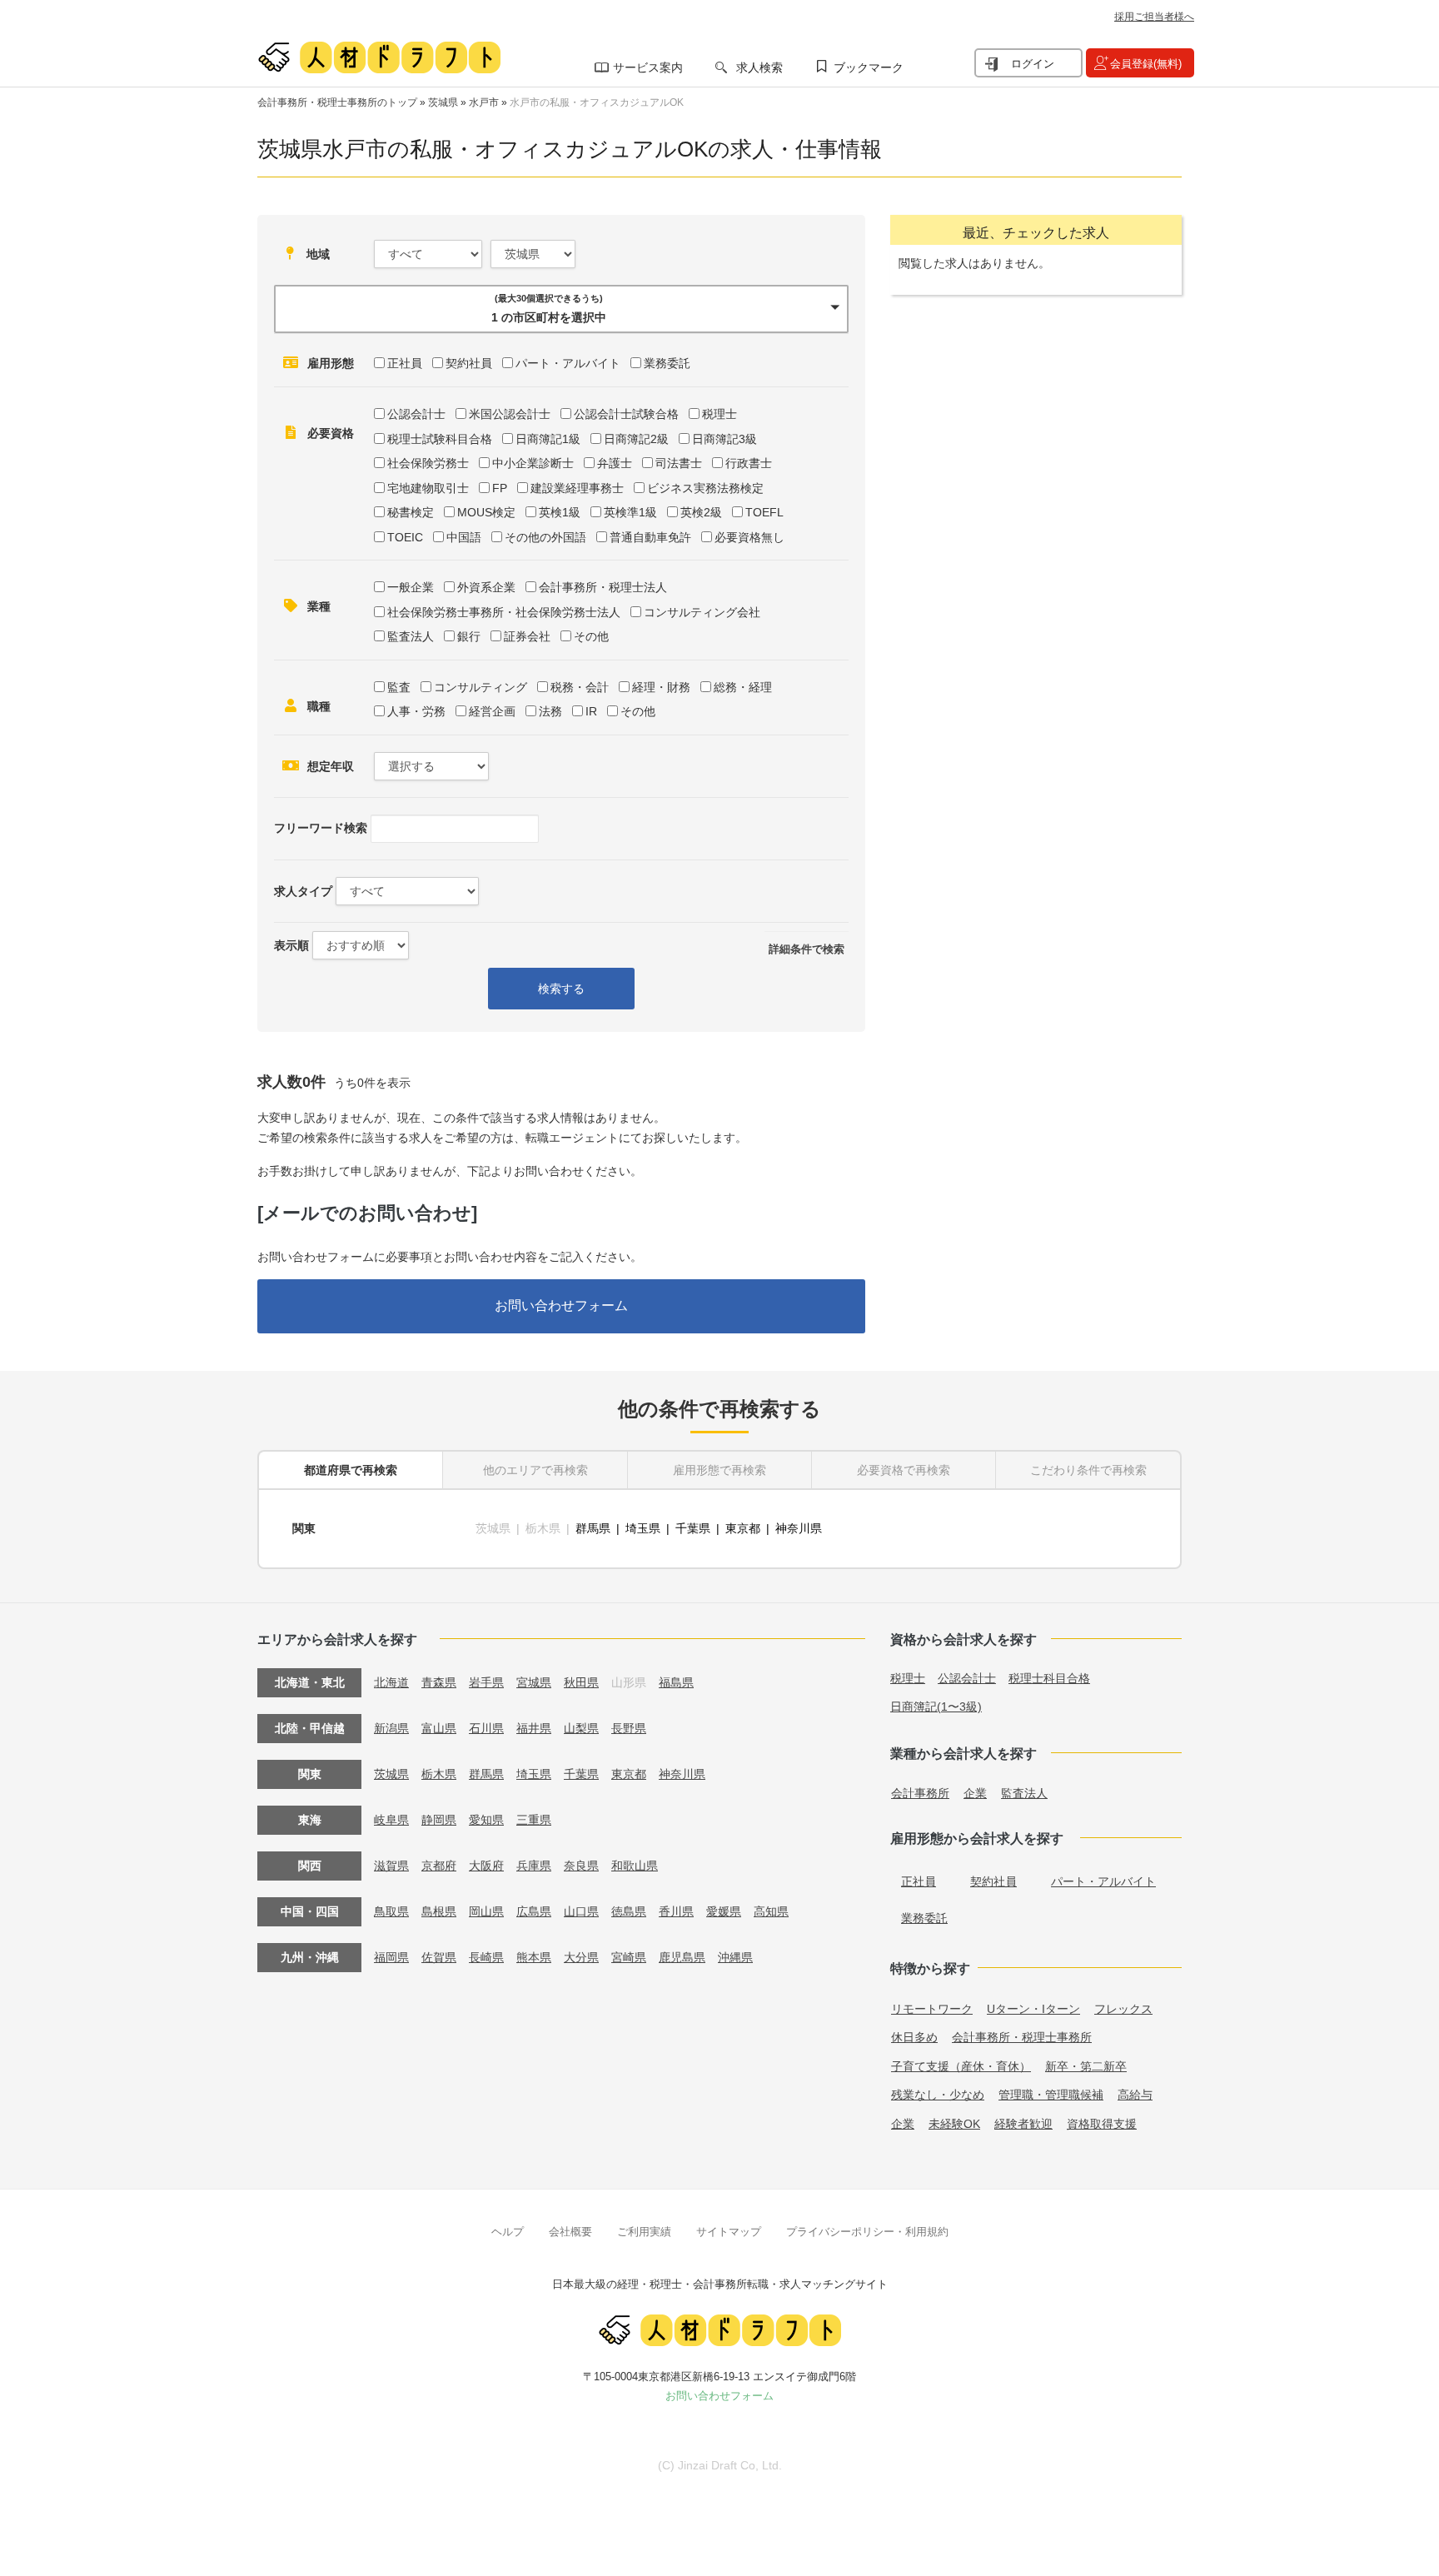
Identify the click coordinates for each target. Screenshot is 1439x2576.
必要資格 (331, 433)
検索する (561, 989)
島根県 (439, 1911)
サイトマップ (729, 2232)
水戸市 (484, 102)
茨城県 (443, 102)
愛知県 (486, 1820)
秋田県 (581, 1682)
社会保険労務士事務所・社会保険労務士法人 (504, 612)
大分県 (581, 1957)
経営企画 (492, 711)
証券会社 (527, 636)
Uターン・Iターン (1033, 2009)
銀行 (469, 636)
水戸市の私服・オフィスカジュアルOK (597, 102)
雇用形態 (331, 363)
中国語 (464, 537)
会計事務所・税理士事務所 (1022, 2037)
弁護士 (615, 463)
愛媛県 (724, 1911)
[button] (561, 309)
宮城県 (534, 1682)
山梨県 (581, 1728)
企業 (975, 1793)
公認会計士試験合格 (626, 414)
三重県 (534, 1820)
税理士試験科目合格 (440, 439)
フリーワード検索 (321, 828)
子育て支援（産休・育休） (961, 2066)
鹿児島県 (682, 1957)
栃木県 (439, 1774)
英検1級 (560, 512)
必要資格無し (749, 537)
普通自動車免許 (650, 537)
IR (591, 711)
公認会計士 (416, 414)
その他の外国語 (545, 537)
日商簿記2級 (636, 439)
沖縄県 (735, 1957)
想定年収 (331, 766)
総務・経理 (743, 687)
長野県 (629, 1728)
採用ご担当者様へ (1154, 17)
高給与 (1135, 2095)
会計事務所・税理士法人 (603, 587)
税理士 (719, 414)
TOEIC (405, 537)
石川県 (486, 1728)
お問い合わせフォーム (561, 1305)
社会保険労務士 (428, 463)
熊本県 (534, 1957)
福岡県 (391, 1957)
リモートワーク (932, 2009)
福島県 (676, 1682)
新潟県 (391, 1728)
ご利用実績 (644, 2232)
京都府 (439, 1866)
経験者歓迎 (1023, 2124)
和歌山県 (635, 1866)
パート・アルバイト (568, 363)
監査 (399, 687)
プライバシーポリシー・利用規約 (867, 2232)
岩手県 (486, 1682)
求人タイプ (303, 891)
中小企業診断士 (533, 463)
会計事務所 (920, 1793)
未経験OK (954, 2124)
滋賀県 (391, 1866)
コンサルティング (480, 687)
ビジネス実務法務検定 (705, 488)
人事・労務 (416, 711)
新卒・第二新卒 (1086, 2066)
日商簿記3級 (724, 439)
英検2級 (701, 512)
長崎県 (486, 1957)
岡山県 (486, 1911)
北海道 (391, 1682)
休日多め (914, 2037)
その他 (591, 636)
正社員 (405, 363)
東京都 (743, 1528)
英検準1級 (630, 512)
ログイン (1033, 64)
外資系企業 (486, 587)
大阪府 (486, 1866)
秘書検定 (411, 512)
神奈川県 (799, 1528)
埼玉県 (643, 1528)
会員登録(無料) (1146, 64)
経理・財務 (661, 687)
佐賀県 (439, 1957)
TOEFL (764, 512)
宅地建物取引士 (428, 488)
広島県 (534, 1911)
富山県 (439, 1728)
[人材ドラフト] (379, 57)
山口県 (581, 1911)
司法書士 (679, 463)
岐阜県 (391, 1820)
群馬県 (593, 1528)
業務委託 (667, 363)
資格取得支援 (1102, 2124)
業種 (319, 606)
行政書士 (749, 463)
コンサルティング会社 (702, 612)
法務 (550, 711)
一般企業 (411, 587)
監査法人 (411, 636)
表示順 (291, 945)
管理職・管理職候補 (1051, 2095)
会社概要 (570, 2232)
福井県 (534, 1728)
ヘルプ (508, 2232)
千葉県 (693, 1528)
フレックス (1123, 2009)
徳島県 (629, 1911)
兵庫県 (534, 1866)
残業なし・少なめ (938, 2095)
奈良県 (581, 1866)
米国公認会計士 (510, 414)
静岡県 (439, 1820)
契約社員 (469, 363)
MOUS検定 (486, 512)
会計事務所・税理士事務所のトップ (337, 102)
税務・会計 (580, 687)
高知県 (771, 1911)
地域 (318, 254)
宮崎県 (629, 1957)
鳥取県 (391, 1911)
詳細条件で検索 (807, 949)
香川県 (676, 1911)
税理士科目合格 (1049, 1678)
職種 (319, 706)
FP (500, 488)
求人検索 (759, 67)
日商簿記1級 (548, 439)
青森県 (439, 1682)
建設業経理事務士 (577, 488)
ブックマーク (869, 67)
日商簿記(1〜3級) (936, 1707)
